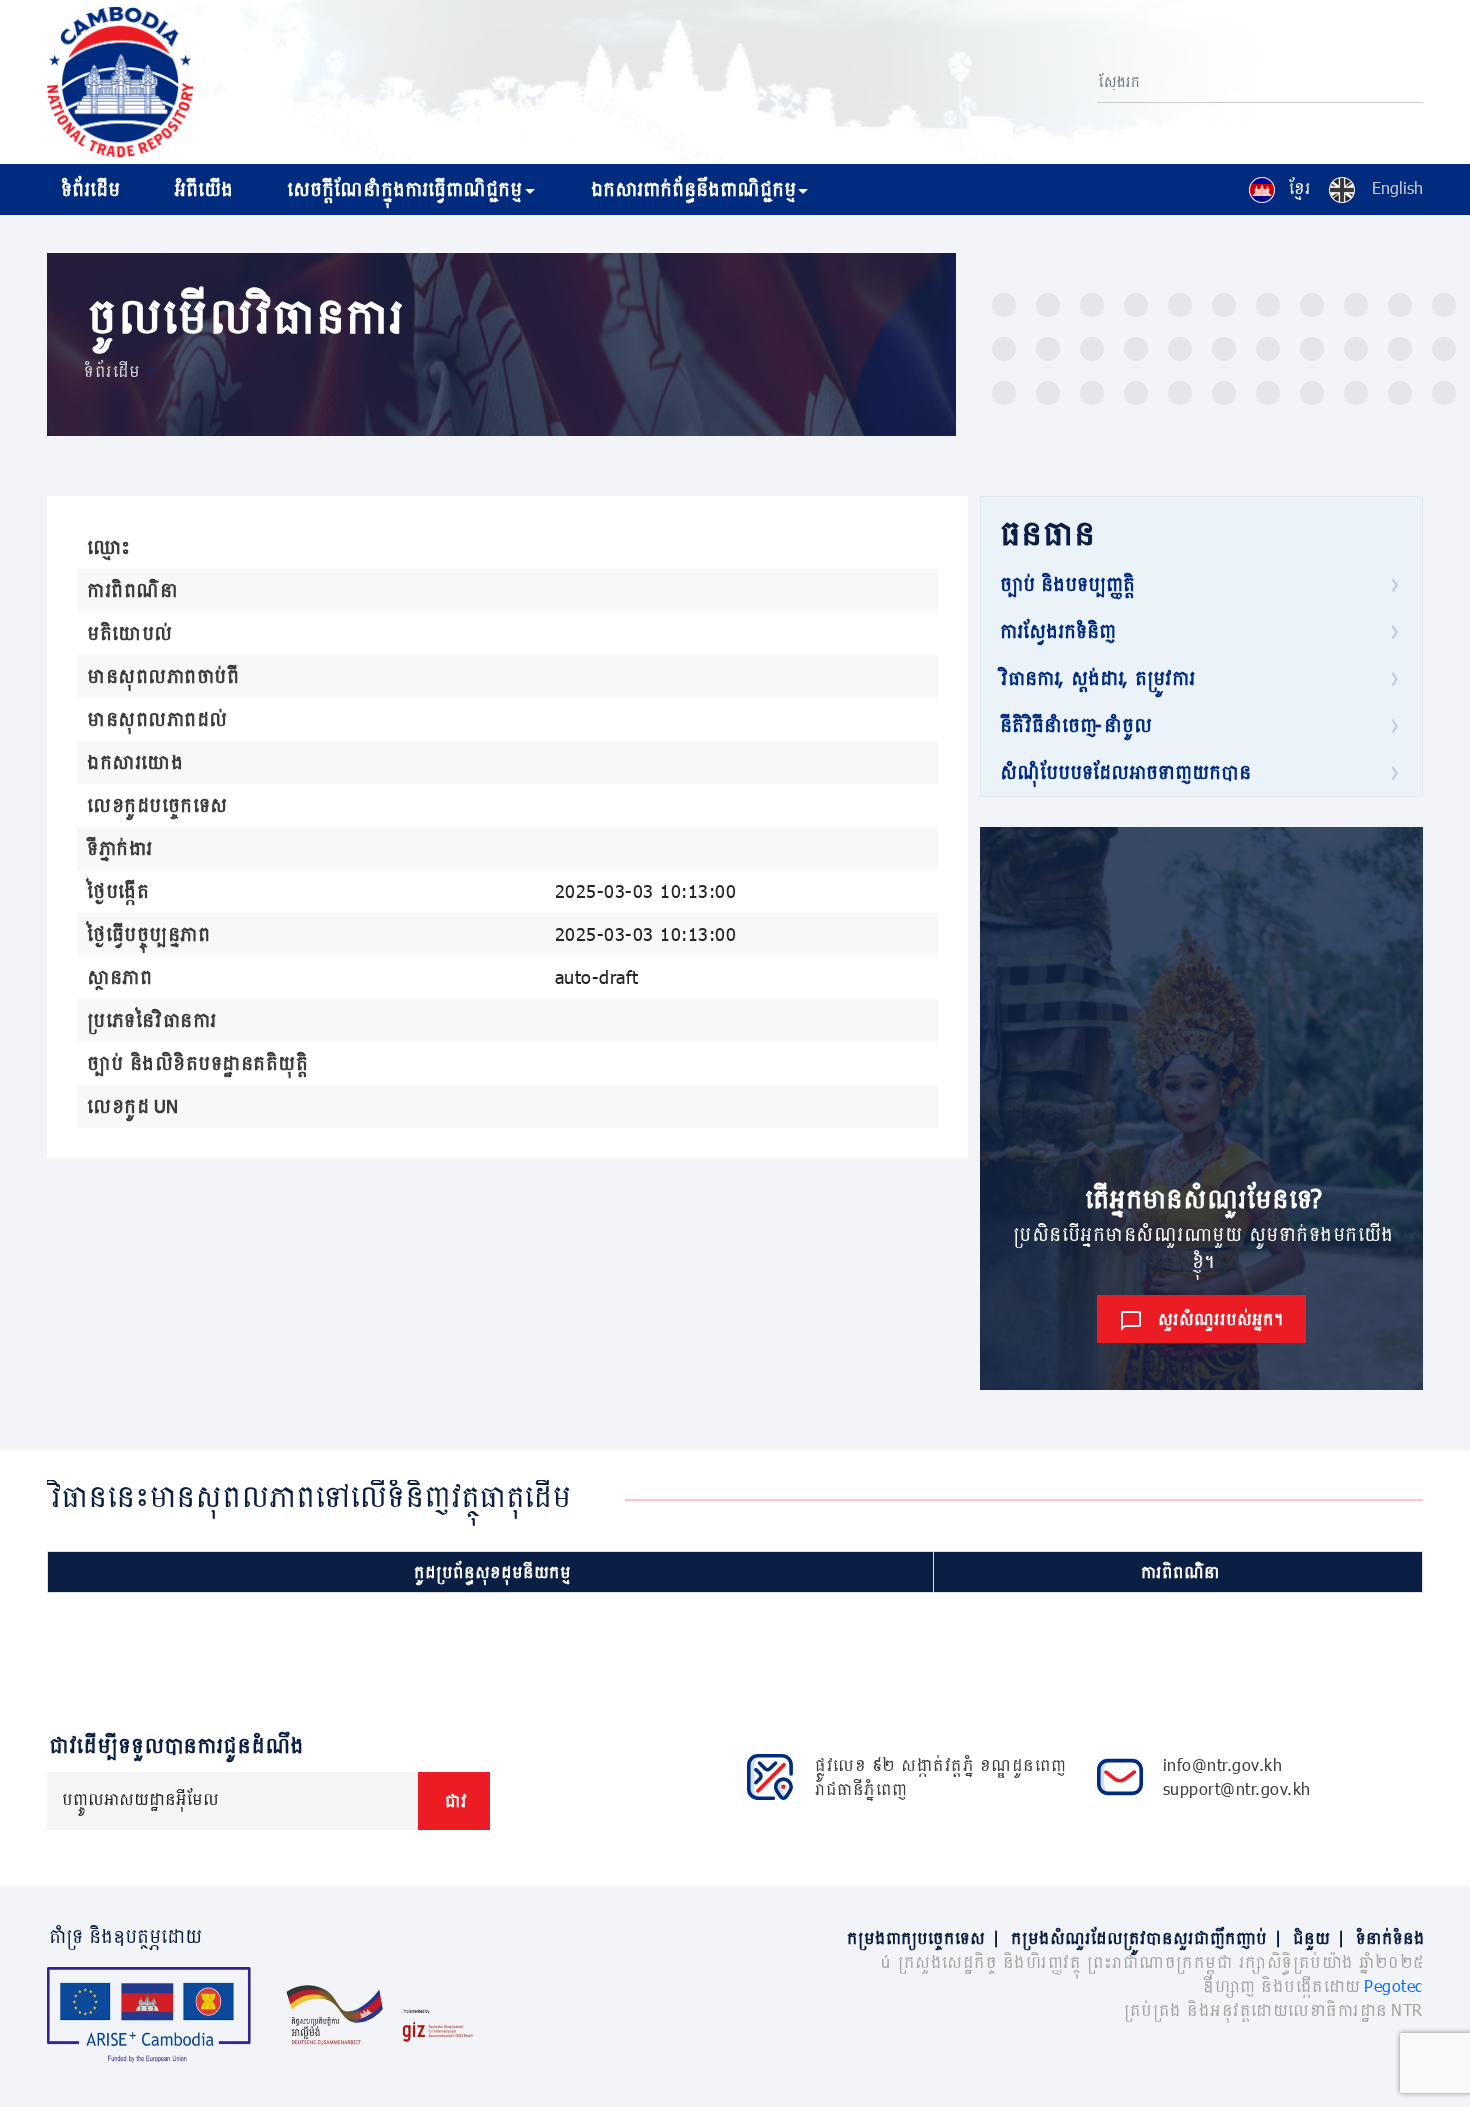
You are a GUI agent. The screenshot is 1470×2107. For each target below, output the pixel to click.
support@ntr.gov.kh (1237, 1788)
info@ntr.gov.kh (1223, 1764)
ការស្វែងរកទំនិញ (1056, 631)
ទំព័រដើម (88, 189)
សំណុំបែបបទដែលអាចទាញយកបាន (1123, 772)
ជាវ (454, 1800)
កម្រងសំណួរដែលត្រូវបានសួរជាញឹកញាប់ (1145, 1937)
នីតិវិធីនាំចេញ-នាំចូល (1074, 725)
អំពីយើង (201, 189)
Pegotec (1393, 1985)
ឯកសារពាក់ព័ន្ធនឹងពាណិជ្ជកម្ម (691, 189)
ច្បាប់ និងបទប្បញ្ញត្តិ (1065, 584)
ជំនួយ (1317, 1937)
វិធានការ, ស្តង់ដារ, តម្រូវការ (1095, 678)
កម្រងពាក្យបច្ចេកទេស (922, 1937)
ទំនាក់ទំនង (1388, 1937)
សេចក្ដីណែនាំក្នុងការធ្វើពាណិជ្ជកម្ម (402, 189)
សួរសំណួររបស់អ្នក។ (1219, 1318)
